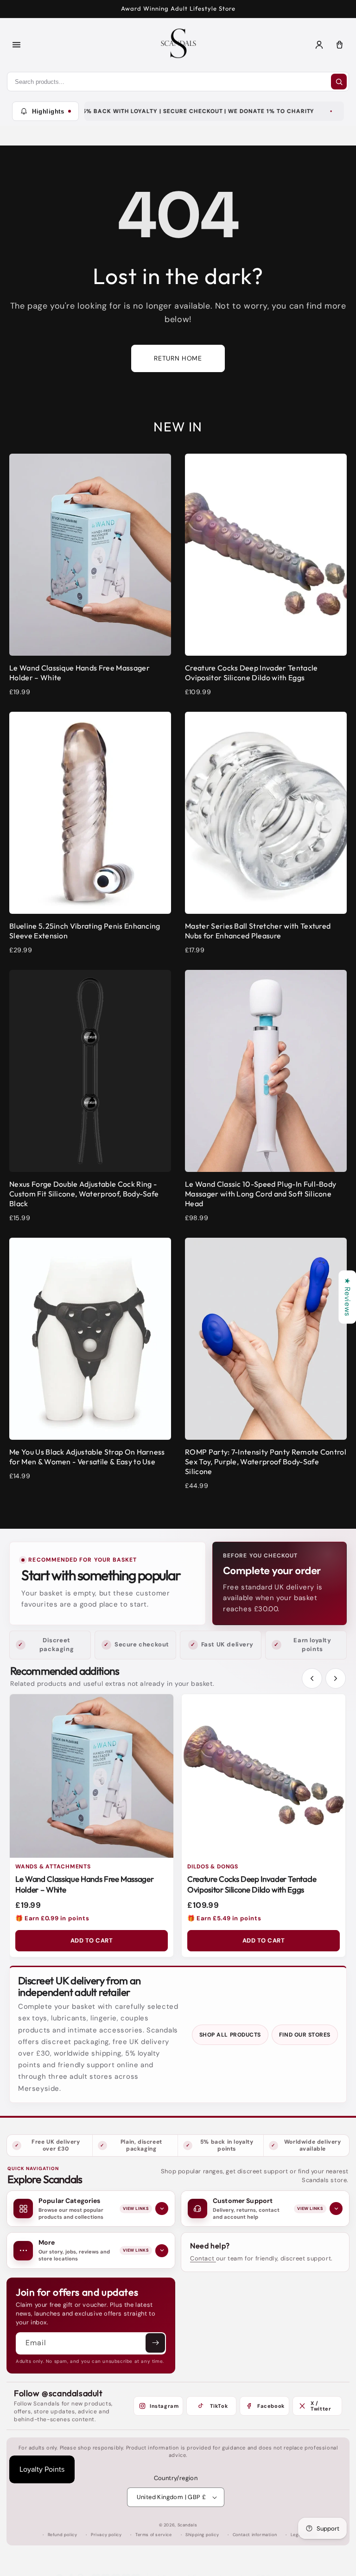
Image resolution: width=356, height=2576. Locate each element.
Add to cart (92, 1940)
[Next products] (336, 1678)
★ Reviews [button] (347, 1297)
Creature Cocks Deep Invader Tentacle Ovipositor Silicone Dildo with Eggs (252, 1884)
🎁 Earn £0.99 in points (52, 1918)
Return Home (178, 358)
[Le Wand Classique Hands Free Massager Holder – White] (92, 1776)
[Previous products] (312, 1678)
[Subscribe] (155, 2343)
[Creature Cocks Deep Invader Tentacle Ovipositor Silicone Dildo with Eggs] (264, 1776)
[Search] (339, 82)
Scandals (188, 2525)
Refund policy (63, 2535)
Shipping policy (202, 2535)
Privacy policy (106, 2535)
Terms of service (154, 2535)
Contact (203, 2258)
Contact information (255, 2535)
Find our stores (305, 2035)
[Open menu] (16, 44)
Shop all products (230, 2035)
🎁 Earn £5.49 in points (224, 1918)
